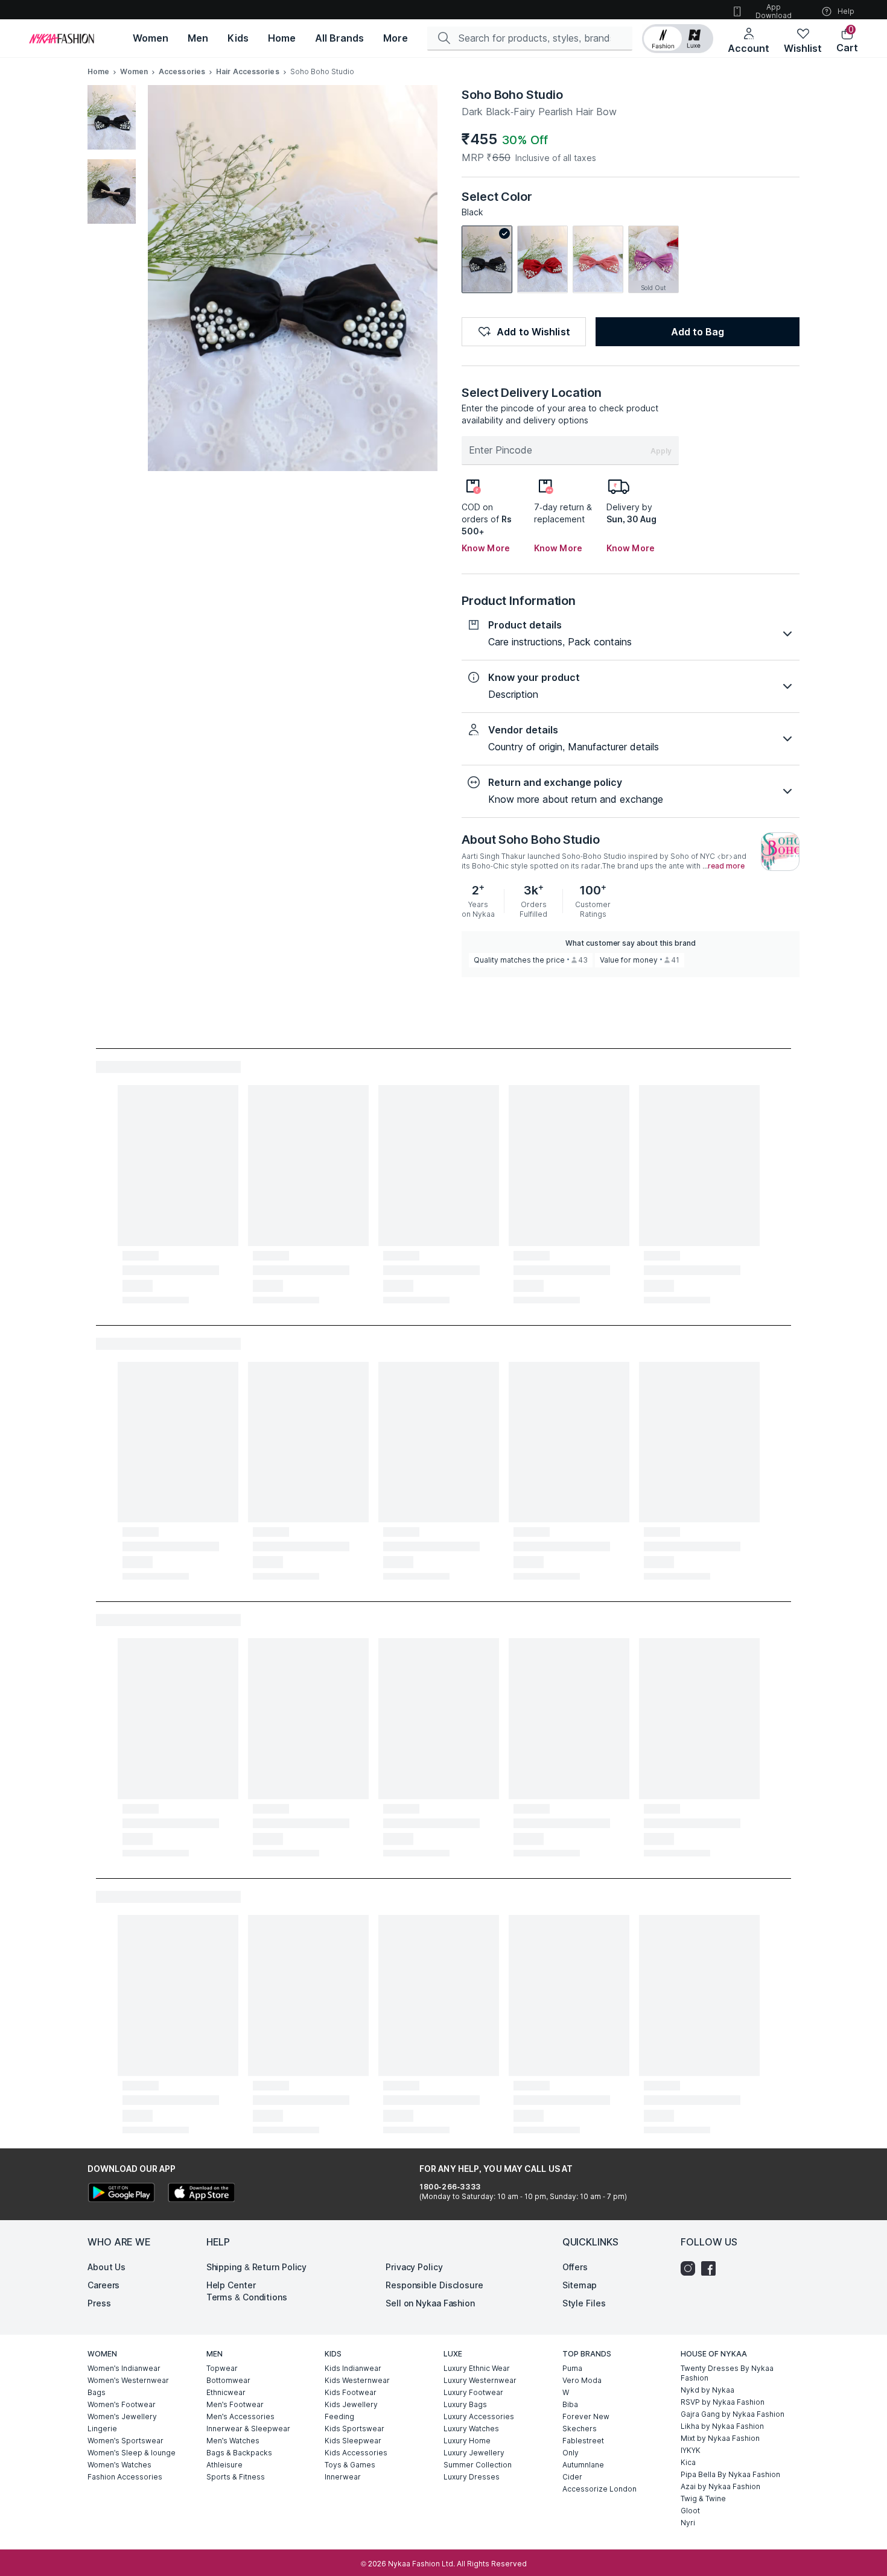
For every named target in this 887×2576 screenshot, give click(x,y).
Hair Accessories (248, 71)
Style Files (584, 2303)
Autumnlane (583, 2465)
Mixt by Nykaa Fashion (720, 2438)
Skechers (580, 2429)
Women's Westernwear (128, 2380)
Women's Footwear (122, 2404)
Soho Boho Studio (512, 95)
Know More (486, 548)
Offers (575, 2267)
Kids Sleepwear (353, 2441)
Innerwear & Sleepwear (248, 2429)
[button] (678, 39)
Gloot (690, 2511)
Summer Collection (478, 2465)
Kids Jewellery (351, 2404)
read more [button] (726, 866)
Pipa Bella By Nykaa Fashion (730, 2474)
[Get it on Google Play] (121, 2194)
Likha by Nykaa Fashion (722, 2426)
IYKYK (691, 2450)
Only (571, 2453)
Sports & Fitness (236, 2477)
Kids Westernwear (357, 2380)
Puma (572, 2368)
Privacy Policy (414, 2267)
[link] (487, 259)
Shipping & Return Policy (257, 2267)
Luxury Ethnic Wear (477, 2368)
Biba (570, 2404)
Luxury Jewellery (474, 2453)
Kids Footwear (351, 2392)
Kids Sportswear (354, 2429)
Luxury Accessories (479, 2416)
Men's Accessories (240, 2416)
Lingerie (102, 2429)
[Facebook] (711, 2268)
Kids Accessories (356, 2453)
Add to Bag (698, 332)
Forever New (586, 2416)
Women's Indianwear (124, 2368)
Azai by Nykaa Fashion (720, 2486)
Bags (97, 2392)
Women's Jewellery (122, 2416)
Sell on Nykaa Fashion (430, 2303)
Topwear (222, 2368)
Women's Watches (119, 2465)
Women (134, 71)
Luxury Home (467, 2441)
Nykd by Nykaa (707, 2390)
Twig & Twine (703, 2498)
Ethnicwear (226, 2392)
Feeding (339, 2416)
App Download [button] (774, 11)
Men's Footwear (235, 2404)
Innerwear (343, 2477)
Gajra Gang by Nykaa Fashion (733, 2414)
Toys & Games (350, 2465)
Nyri (688, 2523)
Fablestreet (583, 2441)
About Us (107, 2267)
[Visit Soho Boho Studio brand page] (780, 852)
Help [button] (846, 11)
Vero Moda (582, 2380)
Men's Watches (233, 2441)
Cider (572, 2477)
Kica (688, 2462)
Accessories (182, 71)
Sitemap (580, 2285)
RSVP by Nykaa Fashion (723, 2402)
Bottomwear (228, 2380)
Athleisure (224, 2465)
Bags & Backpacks (239, 2453)
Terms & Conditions (247, 2297)
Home (98, 71)
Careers (103, 2285)
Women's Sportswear (126, 2441)
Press (99, 2303)
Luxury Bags (465, 2404)
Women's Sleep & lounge (132, 2453)
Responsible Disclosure (434, 2285)
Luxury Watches (471, 2429)
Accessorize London (599, 2489)
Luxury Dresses (472, 2477)
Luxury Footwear (473, 2392)
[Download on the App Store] (201, 2194)
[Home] (62, 39)
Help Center (231, 2285)
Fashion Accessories (125, 2477)
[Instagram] (691, 2268)
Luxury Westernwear (480, 2380)
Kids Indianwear (353, 2368)
